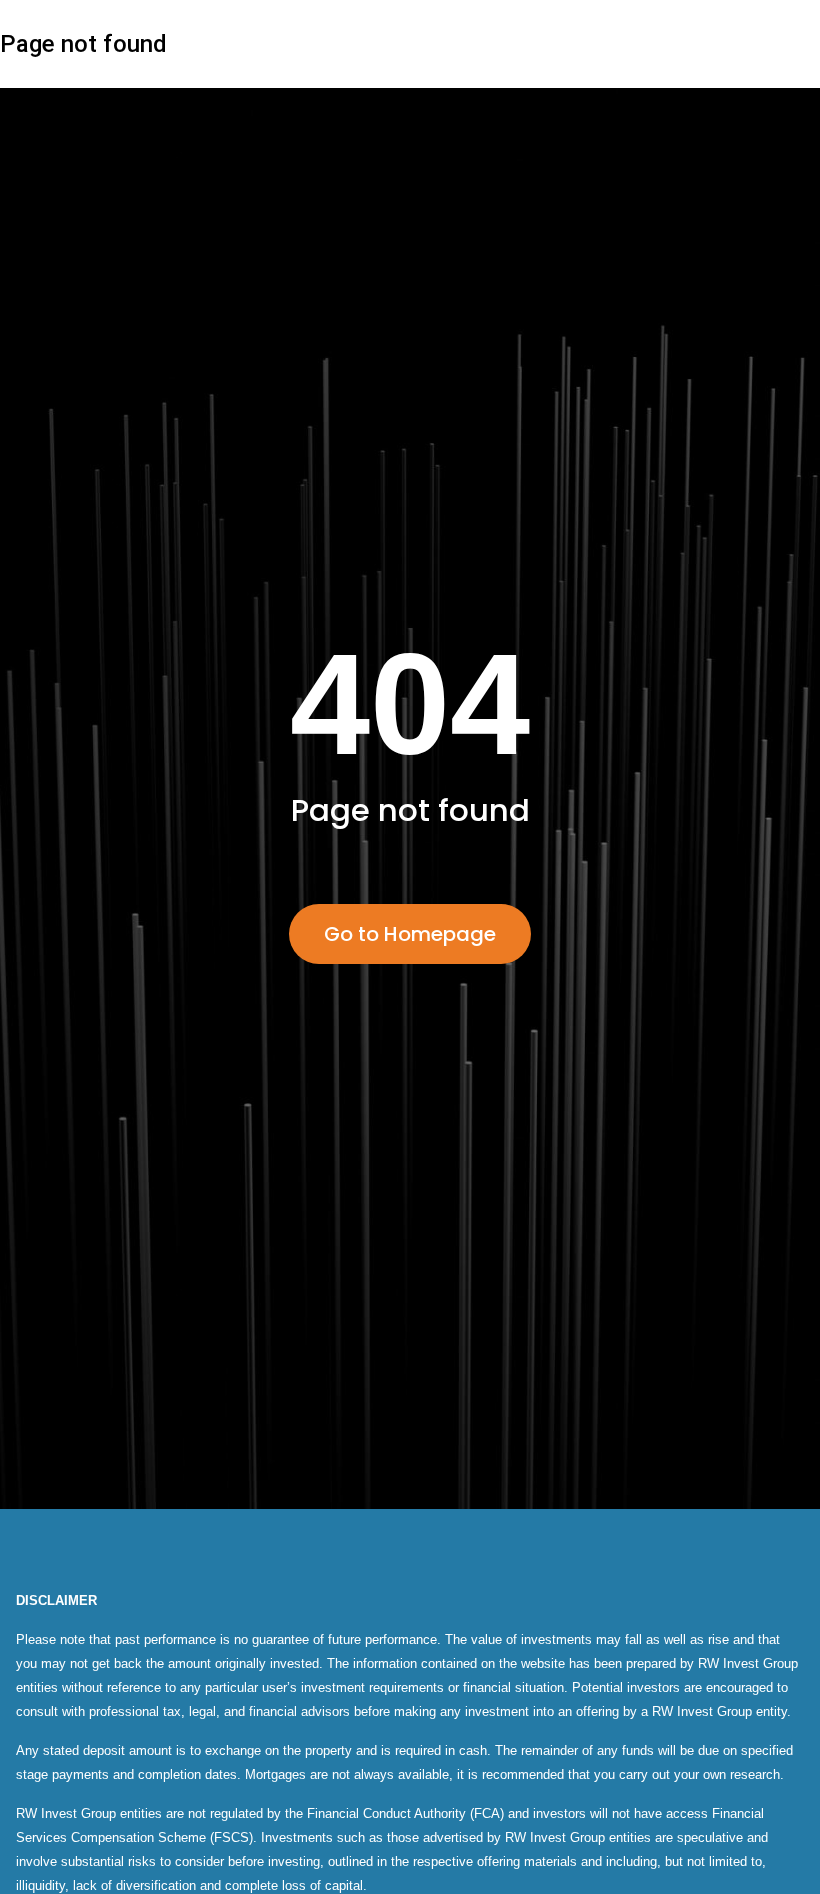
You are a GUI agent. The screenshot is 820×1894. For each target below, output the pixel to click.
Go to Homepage (410, 934)
